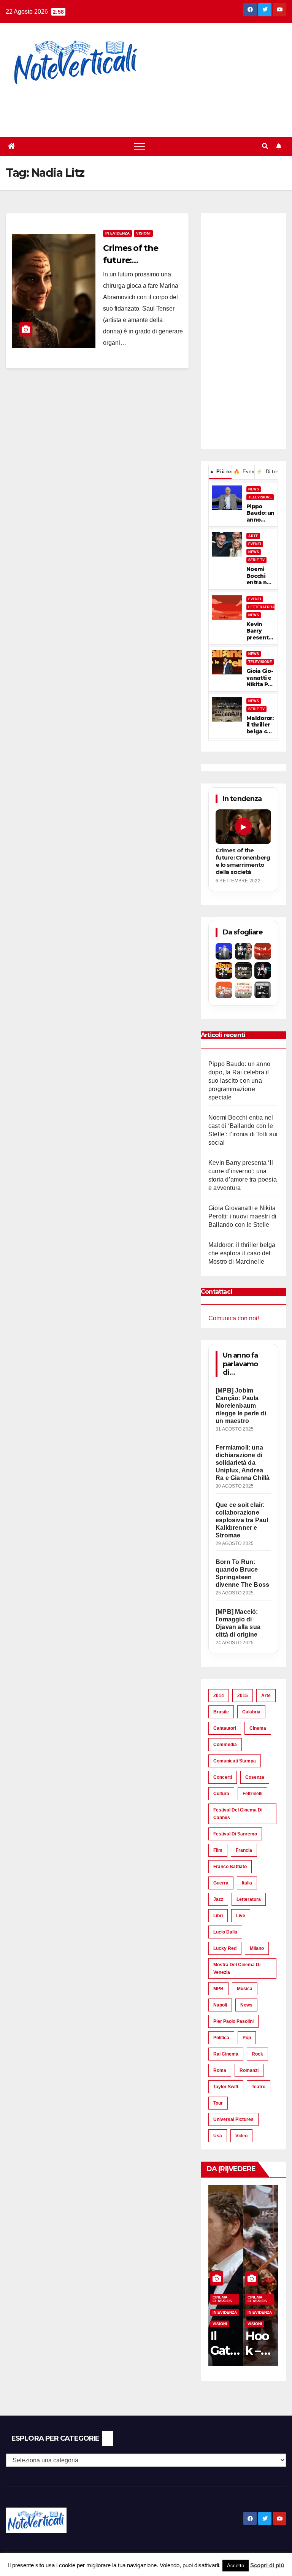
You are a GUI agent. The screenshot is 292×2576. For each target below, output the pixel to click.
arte (266, 1696)
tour (218, 2103)
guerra (221, 1883)
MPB (218, 1989)
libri (218, 1916)
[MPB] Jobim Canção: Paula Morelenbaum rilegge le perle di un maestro (241, 1406)
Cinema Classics (222, 2299)
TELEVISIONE (260, 497)
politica (221, 2038)
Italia (247, 1883)
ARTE (253, 536)
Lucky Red (225, 1948)
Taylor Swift (226, 2087)
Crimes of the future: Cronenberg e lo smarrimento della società (243, 861)
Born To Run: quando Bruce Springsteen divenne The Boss (242, 1573)
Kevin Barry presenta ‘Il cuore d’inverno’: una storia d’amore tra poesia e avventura (259, 631)
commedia (225, 1745)
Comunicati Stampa (235, 1761)
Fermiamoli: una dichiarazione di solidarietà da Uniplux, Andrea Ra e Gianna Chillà (243, 1463)
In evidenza (117, 233)
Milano (257, 1948)
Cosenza (255, 1777)
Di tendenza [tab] (267, 472)
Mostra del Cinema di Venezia (237, 1968)
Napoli (220, 2005)
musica (245, 1989)
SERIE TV (256, 560)
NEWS (254, 489)
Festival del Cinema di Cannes (238, 1814)
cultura (221, 1794)
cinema (258, 1728)
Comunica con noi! (234, 1318)
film (218, 1850)
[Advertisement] (138, 106)
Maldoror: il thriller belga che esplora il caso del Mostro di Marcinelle (260, 725)
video (241, 2136)
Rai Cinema (226, 2054)
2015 (243, 1696)
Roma (220, 2070)
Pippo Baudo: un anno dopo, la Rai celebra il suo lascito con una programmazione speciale (260, 513)
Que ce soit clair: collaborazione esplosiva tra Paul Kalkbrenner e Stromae (242, 1520)
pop (247, 2038)
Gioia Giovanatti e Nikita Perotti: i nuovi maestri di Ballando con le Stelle (260, 678)
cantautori (225, 1728)
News (246, 2005)
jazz (218, 1899)
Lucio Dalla (225, 1932)
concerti (223, 1777)
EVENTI (255, 544)
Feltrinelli (252, 1794)
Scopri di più (267, 2565)
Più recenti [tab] (221, 472)
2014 (219, 1696)
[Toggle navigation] (140, 146)
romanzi (249, 2070)
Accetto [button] (236, 2566)
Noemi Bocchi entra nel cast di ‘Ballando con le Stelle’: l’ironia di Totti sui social (260, 576)
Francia (244, 1850)
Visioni (143, 233)
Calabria (251, 1712)
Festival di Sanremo (235, 1834)
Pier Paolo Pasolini (233, 2021)
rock (257, 2054)
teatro (259, 2087)
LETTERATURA (262, 607)
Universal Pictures (233, 2119)
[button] (265, 146)
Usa (218, 2136)
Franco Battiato (230, 1867)
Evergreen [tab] (244, 472)
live (241, 1916)
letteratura (249, 1899)
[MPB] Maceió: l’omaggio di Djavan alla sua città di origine (238, 1623)
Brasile (221, 1712)
